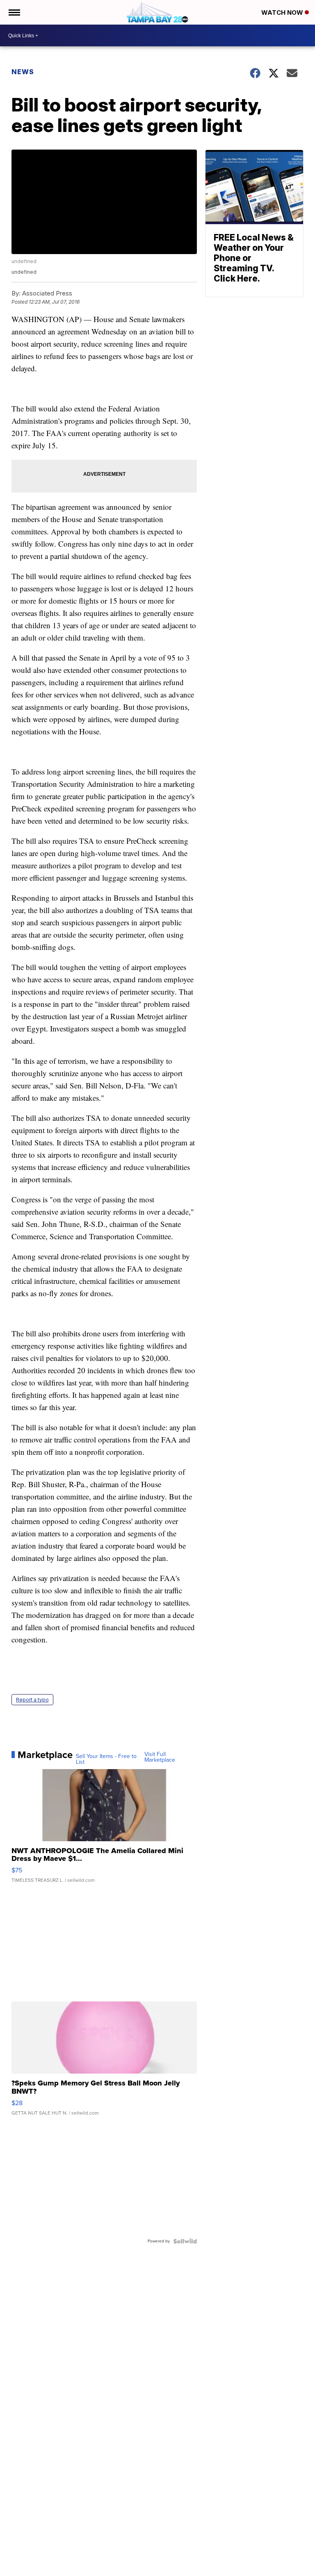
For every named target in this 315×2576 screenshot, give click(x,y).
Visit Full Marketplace (160, 1757)
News (23, 72)
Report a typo (32, 1700)
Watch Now (283, 12)
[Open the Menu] (14, 12)
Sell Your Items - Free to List (106, 1759)
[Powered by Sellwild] (185, 2241)
